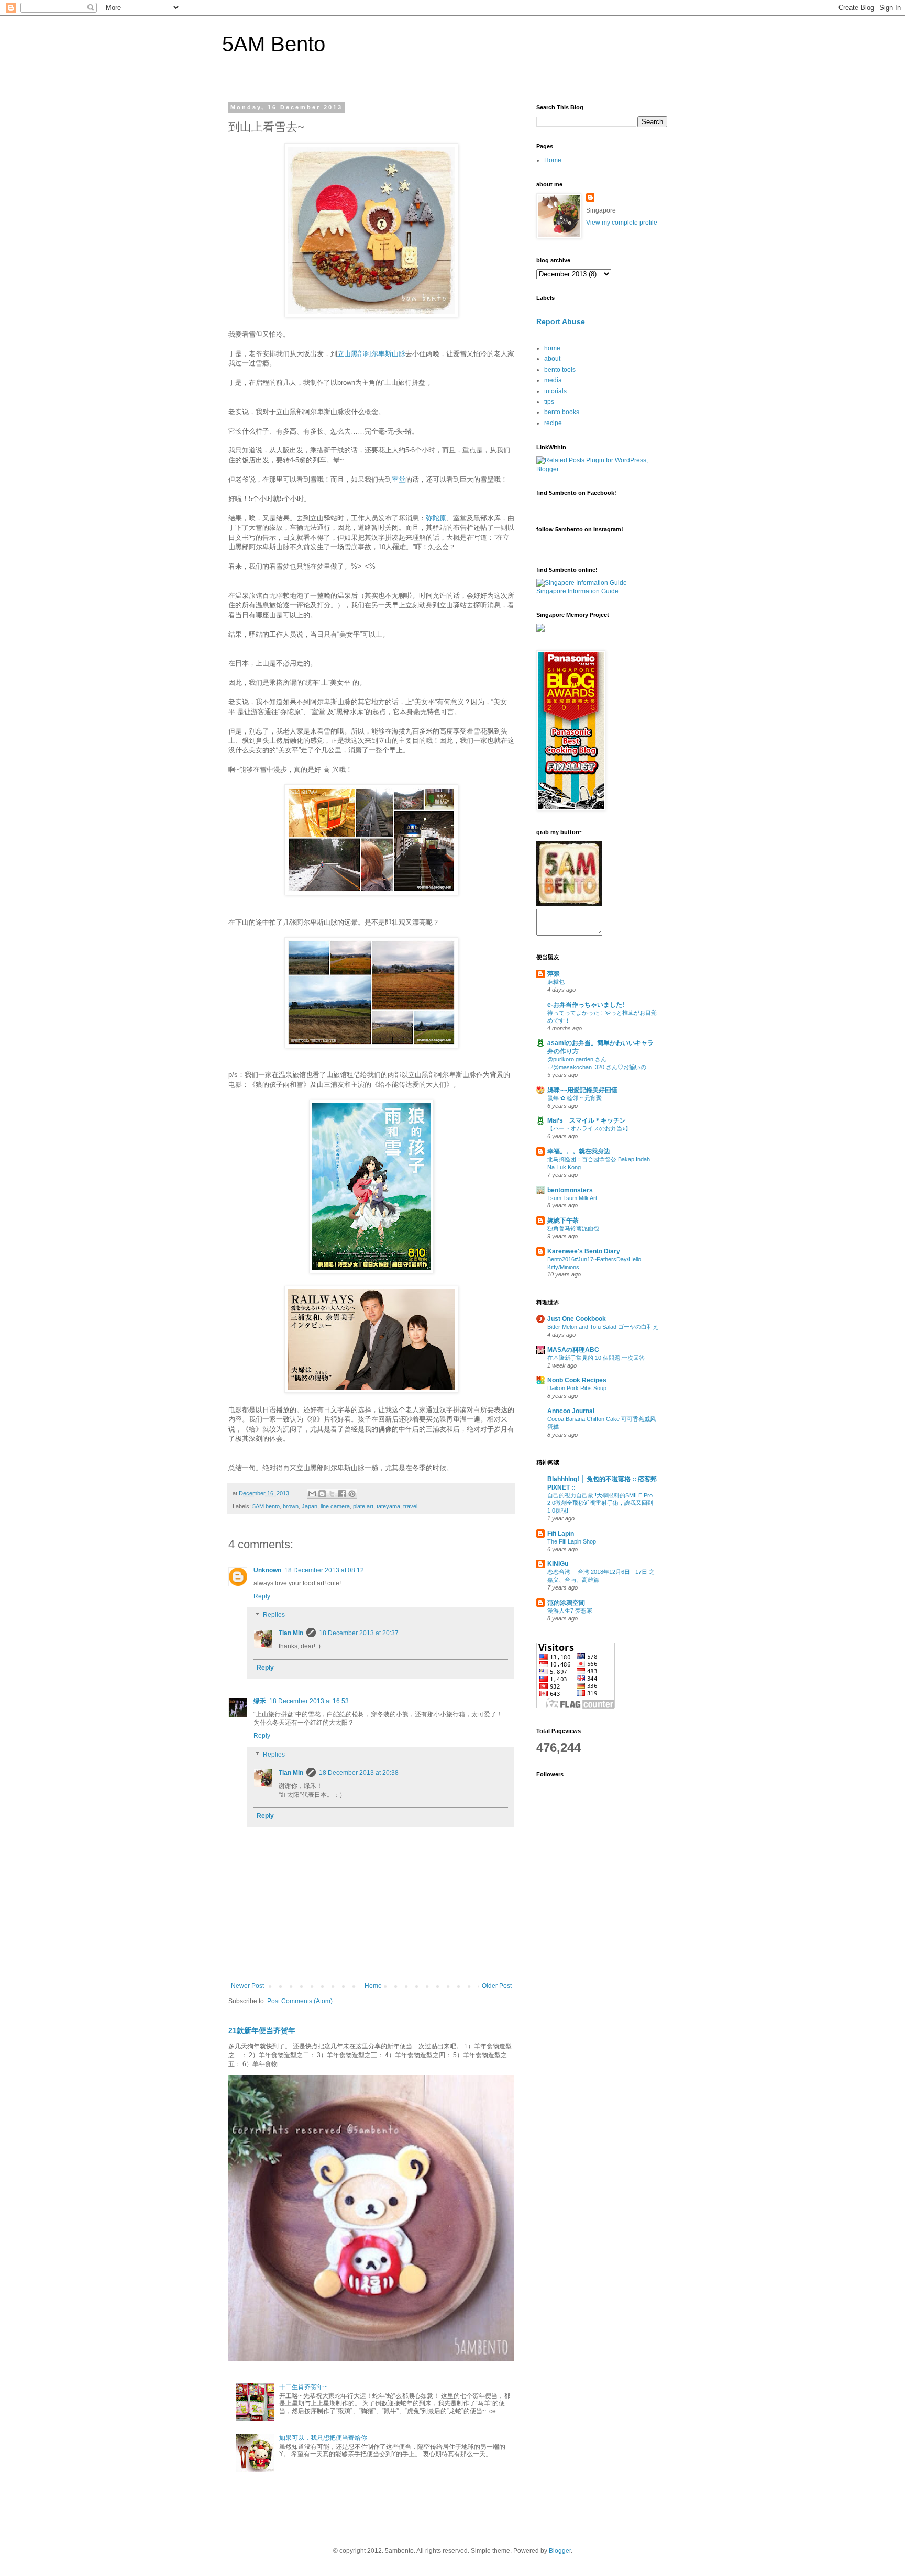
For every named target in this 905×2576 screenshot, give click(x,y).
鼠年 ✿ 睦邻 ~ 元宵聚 (575, 1098)
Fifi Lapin (561, 1534)
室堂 (399, 479)
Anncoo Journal (571, 1411)
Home (373, 1986)
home (552, 348)
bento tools (560, 370)
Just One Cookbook (577, 1319)
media (553, 380)
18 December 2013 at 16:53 (309, 1701)
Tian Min (291, 1633)
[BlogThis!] (322, 1494)
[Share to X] (332, 1494)
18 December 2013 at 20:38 (359, 1773)
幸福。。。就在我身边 (579, 1151)
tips (549, 402)
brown (291, 1506)
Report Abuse (561, 321)
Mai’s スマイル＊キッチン (587, 1120)
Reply (262, 1596)
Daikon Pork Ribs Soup (577, 1388)
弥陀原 (436, 518)
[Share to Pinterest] (352, 1494)
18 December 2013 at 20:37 (359, 1633)
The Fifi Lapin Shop (572, 1541)
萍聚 (554, 974)
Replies (274, 1615)
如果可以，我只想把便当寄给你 (323, 2438)
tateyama (388, 1506)
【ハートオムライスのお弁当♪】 (589, 1128)
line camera (335, 1506)
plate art (363, 1506)
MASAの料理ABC (573, 1350)
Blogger (560, 2551)
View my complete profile (622, 223)
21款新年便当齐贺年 (262, 2030)
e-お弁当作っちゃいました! (586, 1005)
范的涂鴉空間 (566, 1603)
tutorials (555, 391)
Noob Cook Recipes (577, 1380)
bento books (562, 412)
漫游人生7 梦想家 (570, 1611)
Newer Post (247, 1986)
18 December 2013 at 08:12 (324, 1570)
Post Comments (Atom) (300, 2001)
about (552, 359)
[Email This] (312, 1494)
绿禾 (260, 1701)
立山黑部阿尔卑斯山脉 (371, 354)
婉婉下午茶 (563, 1220)
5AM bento (266, 1506)
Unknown (267, 1570)
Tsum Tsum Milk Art (572, 1198)
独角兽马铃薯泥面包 (573, 1228)
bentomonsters (570, 1190)
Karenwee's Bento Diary (584, 1251)
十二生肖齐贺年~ (303, 2387)
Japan (310, 1506)
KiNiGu (558, 1564)
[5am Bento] (569, 904)
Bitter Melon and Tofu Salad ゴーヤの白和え (603, 1327)
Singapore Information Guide (577, 591)
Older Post (497, 1986)
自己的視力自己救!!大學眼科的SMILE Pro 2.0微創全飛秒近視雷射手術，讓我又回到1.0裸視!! (600, 1503)
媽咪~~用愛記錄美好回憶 (582, 1090)
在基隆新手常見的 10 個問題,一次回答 (596, 1358)
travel (410, 1506)
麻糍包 (556, 982)
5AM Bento (274, 44)
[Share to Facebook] (342, 1494)
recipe (553, 423)
